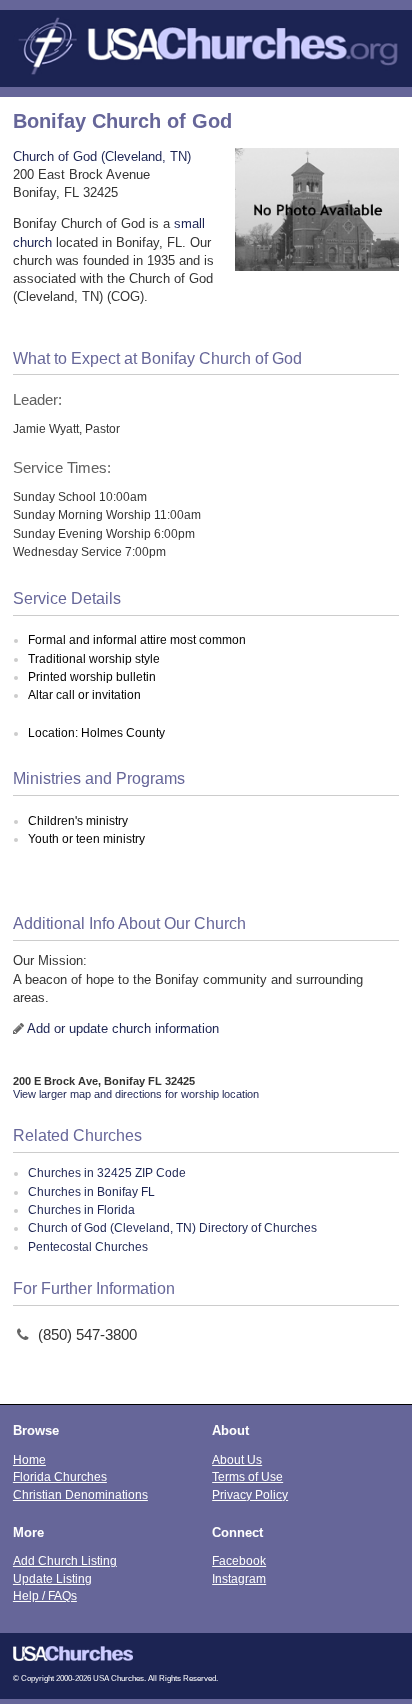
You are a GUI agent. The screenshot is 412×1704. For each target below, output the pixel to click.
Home (29, 1459)
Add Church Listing (65, 1560)
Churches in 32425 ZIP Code (107, 1173)
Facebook (239, 1560)
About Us (237, 1459)
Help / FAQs (45, 1595)
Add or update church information (123, 1028)
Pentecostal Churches (88, 1247)
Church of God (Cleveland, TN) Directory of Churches (172, 1228)
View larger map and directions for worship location (136, 1094)
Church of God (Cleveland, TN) (102, 156)
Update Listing (52, 1578)
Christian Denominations (80, 1494)
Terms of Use (247, 1476)
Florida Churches (60, 1476)
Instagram (239, 1578)
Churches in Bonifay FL (91, 1192)
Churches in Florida (81, 1210)
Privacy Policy (250, 1494)
